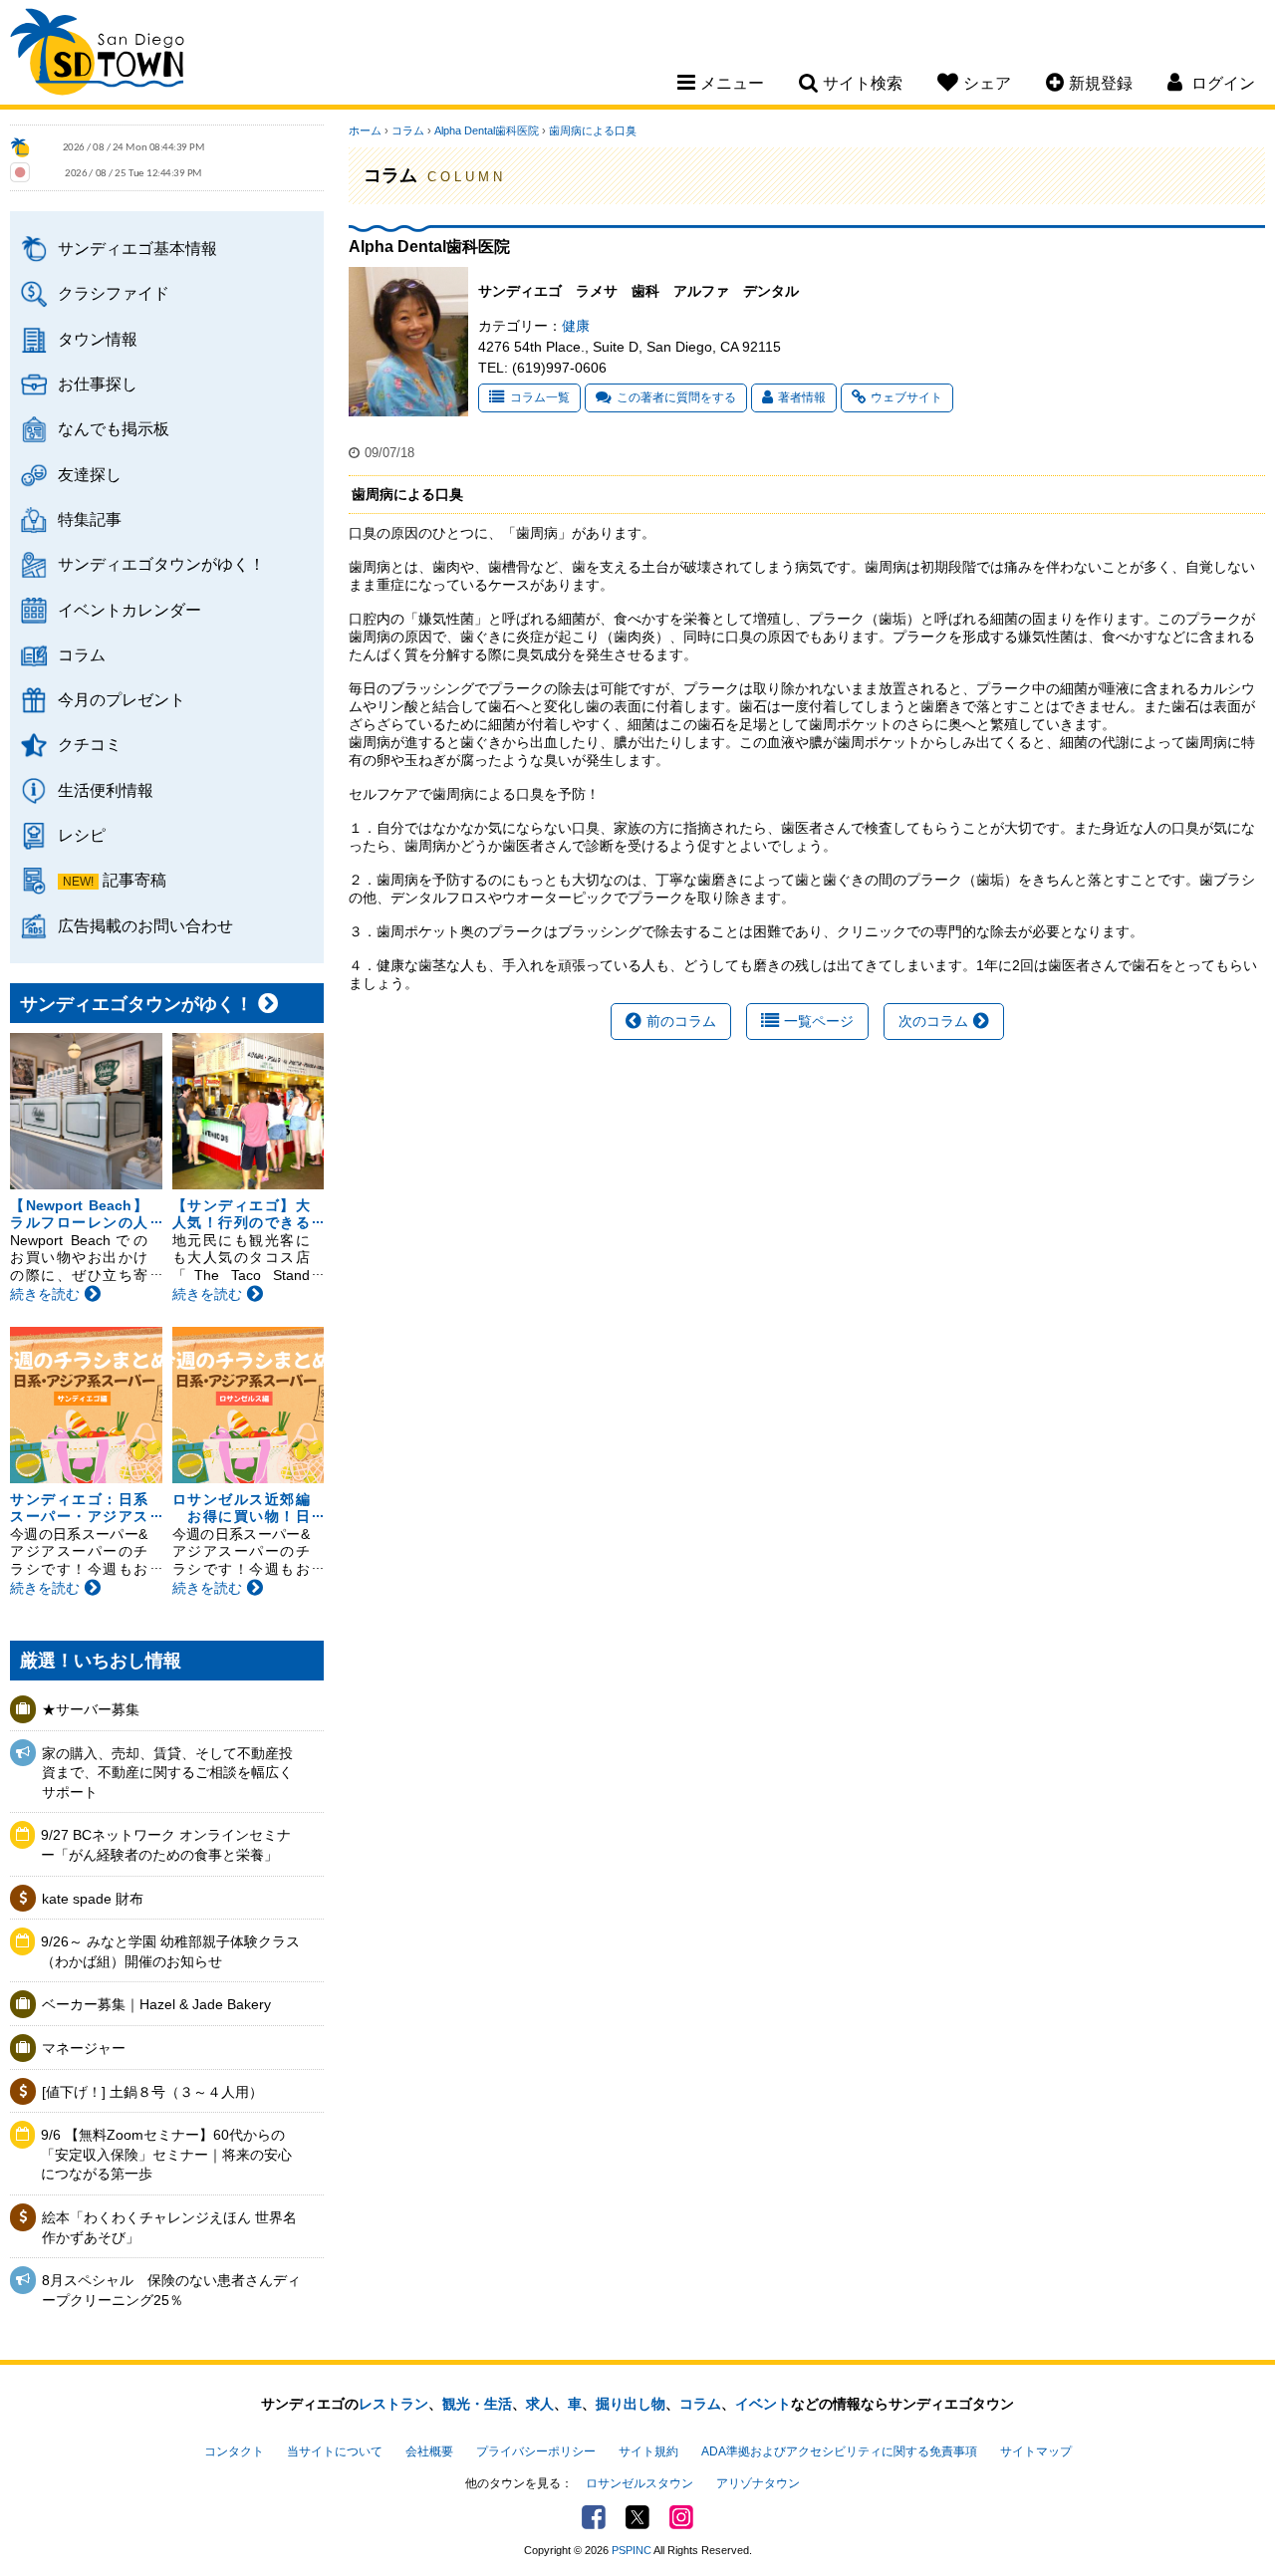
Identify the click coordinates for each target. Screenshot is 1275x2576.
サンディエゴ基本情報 (137, 248)
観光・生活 (477, 2404)
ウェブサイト (906, 397)
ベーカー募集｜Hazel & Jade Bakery (156, 2004)
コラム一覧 (540, 397)
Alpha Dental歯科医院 (487, 130)
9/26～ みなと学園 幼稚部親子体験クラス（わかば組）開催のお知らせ (170, 1951)
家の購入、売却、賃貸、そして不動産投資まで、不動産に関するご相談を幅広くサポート (167, 1773)
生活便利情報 (106, 790)
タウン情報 (98, 339)
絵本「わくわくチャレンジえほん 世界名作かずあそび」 (169, 2227)
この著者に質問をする (676, 397)
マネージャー (84, 2048)
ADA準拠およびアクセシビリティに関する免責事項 (839, 2451)
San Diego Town (97, 55)
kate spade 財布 (93, 1899)
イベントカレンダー (129, 610)
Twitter (637, 2517)
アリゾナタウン (758, 2483)
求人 (540, 2404)
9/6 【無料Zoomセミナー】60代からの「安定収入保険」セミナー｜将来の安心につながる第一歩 (166, 2154)
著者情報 (802, 397)
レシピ (82, 835)
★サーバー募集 (91, 1709)
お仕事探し (98, 384)
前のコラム (681, 1021)
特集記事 (90, 519)
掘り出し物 (631, 2404)
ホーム (365, 130)
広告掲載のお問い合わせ (145, 925)
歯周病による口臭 (593, 130)
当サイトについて (335, 2451)
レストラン (393, 2404)
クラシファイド (114, 293)
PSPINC (632, 2550)
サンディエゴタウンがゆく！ (161, 564)
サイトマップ (1036, 2451)
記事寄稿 (134, 880)
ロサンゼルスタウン (639, 2483)
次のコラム (933, 1021)
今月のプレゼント (122, 699)
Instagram (681, 2517)
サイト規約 (648, 2451)
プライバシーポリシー (536, 2451)
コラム (82, 654)
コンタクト (234, 2451)
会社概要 (429, 2451)
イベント (763, 2404)
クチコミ (90, 744)
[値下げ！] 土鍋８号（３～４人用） (152, 2092)
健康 (576, 326)
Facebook (594, 2517)
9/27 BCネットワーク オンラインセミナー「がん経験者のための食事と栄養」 (166, 1845)
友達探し (90, 474)
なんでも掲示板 (114, 428)
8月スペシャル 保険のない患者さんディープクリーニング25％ (171, 2290)
